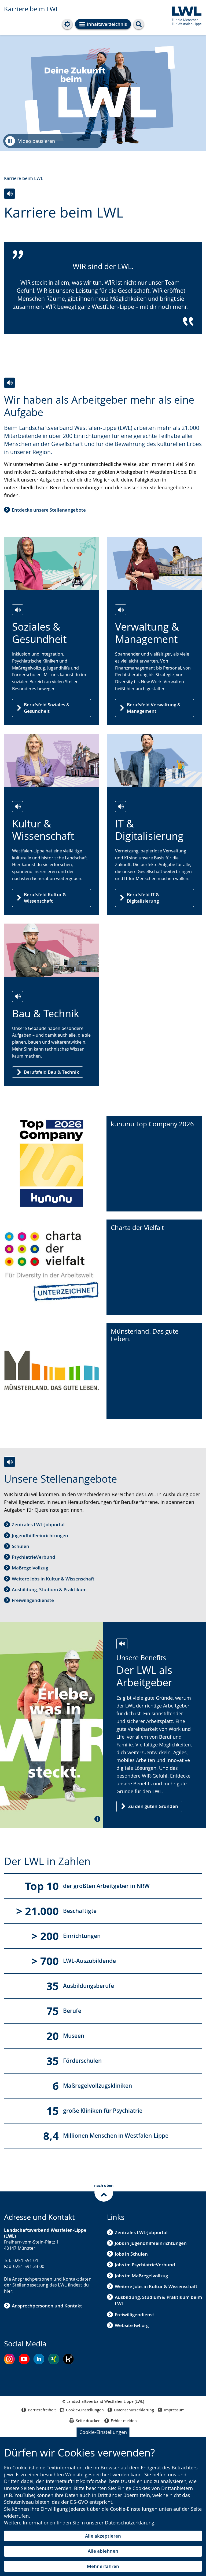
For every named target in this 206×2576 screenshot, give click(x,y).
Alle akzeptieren (103, 2536)
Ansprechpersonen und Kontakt (47, 2306)
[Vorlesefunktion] (10, 194)
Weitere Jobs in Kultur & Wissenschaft (53, 1579)
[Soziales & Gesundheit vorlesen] (18, 610)
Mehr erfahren (103, 2566)
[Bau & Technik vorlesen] (18, 996)
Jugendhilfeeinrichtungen (40, 1535)
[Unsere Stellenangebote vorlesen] (10, 1462)
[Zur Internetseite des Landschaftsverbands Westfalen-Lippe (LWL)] (185, 15)
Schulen (21, 1546)
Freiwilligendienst (135, 2315)
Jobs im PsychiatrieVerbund (145, 2265)
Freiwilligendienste (33, 1600)
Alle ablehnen (103, 2551)
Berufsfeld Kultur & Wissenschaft (45, 898)
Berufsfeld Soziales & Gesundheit (47, 708)
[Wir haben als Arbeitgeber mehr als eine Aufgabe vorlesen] (10, 383)
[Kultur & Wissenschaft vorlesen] (18, 807)
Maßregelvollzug (30, 1568)
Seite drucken (88, 2421)
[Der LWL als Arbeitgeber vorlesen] (122, 1644)
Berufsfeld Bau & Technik (51, 1072)
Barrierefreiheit (42, 2410)
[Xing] (54, 2359)
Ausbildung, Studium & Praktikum (49, 1589)
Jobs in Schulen (131, 2254)
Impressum (174, 2410)
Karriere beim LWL (31, 9)
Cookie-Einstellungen (103, 2432)
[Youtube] (24, 2359)
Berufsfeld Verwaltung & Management (154, 708)
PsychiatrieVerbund (34, 1557)
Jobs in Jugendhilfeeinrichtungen (151, 2243)
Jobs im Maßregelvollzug (141, 2276)
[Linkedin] (39, 2359)
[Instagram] (9, 2359)
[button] (51, 1725)
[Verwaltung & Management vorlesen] (121, 610)
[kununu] (68, 2359)
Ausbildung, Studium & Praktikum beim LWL (158, 2300)
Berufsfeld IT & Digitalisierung (143, 898)
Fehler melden (124, 2421)
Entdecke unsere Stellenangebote (49, 510)
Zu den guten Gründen (153, 1806)
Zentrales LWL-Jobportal (38, 1524)
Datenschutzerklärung (130, 2523)
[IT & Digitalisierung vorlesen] (121, 807)
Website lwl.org (132, 2325)
